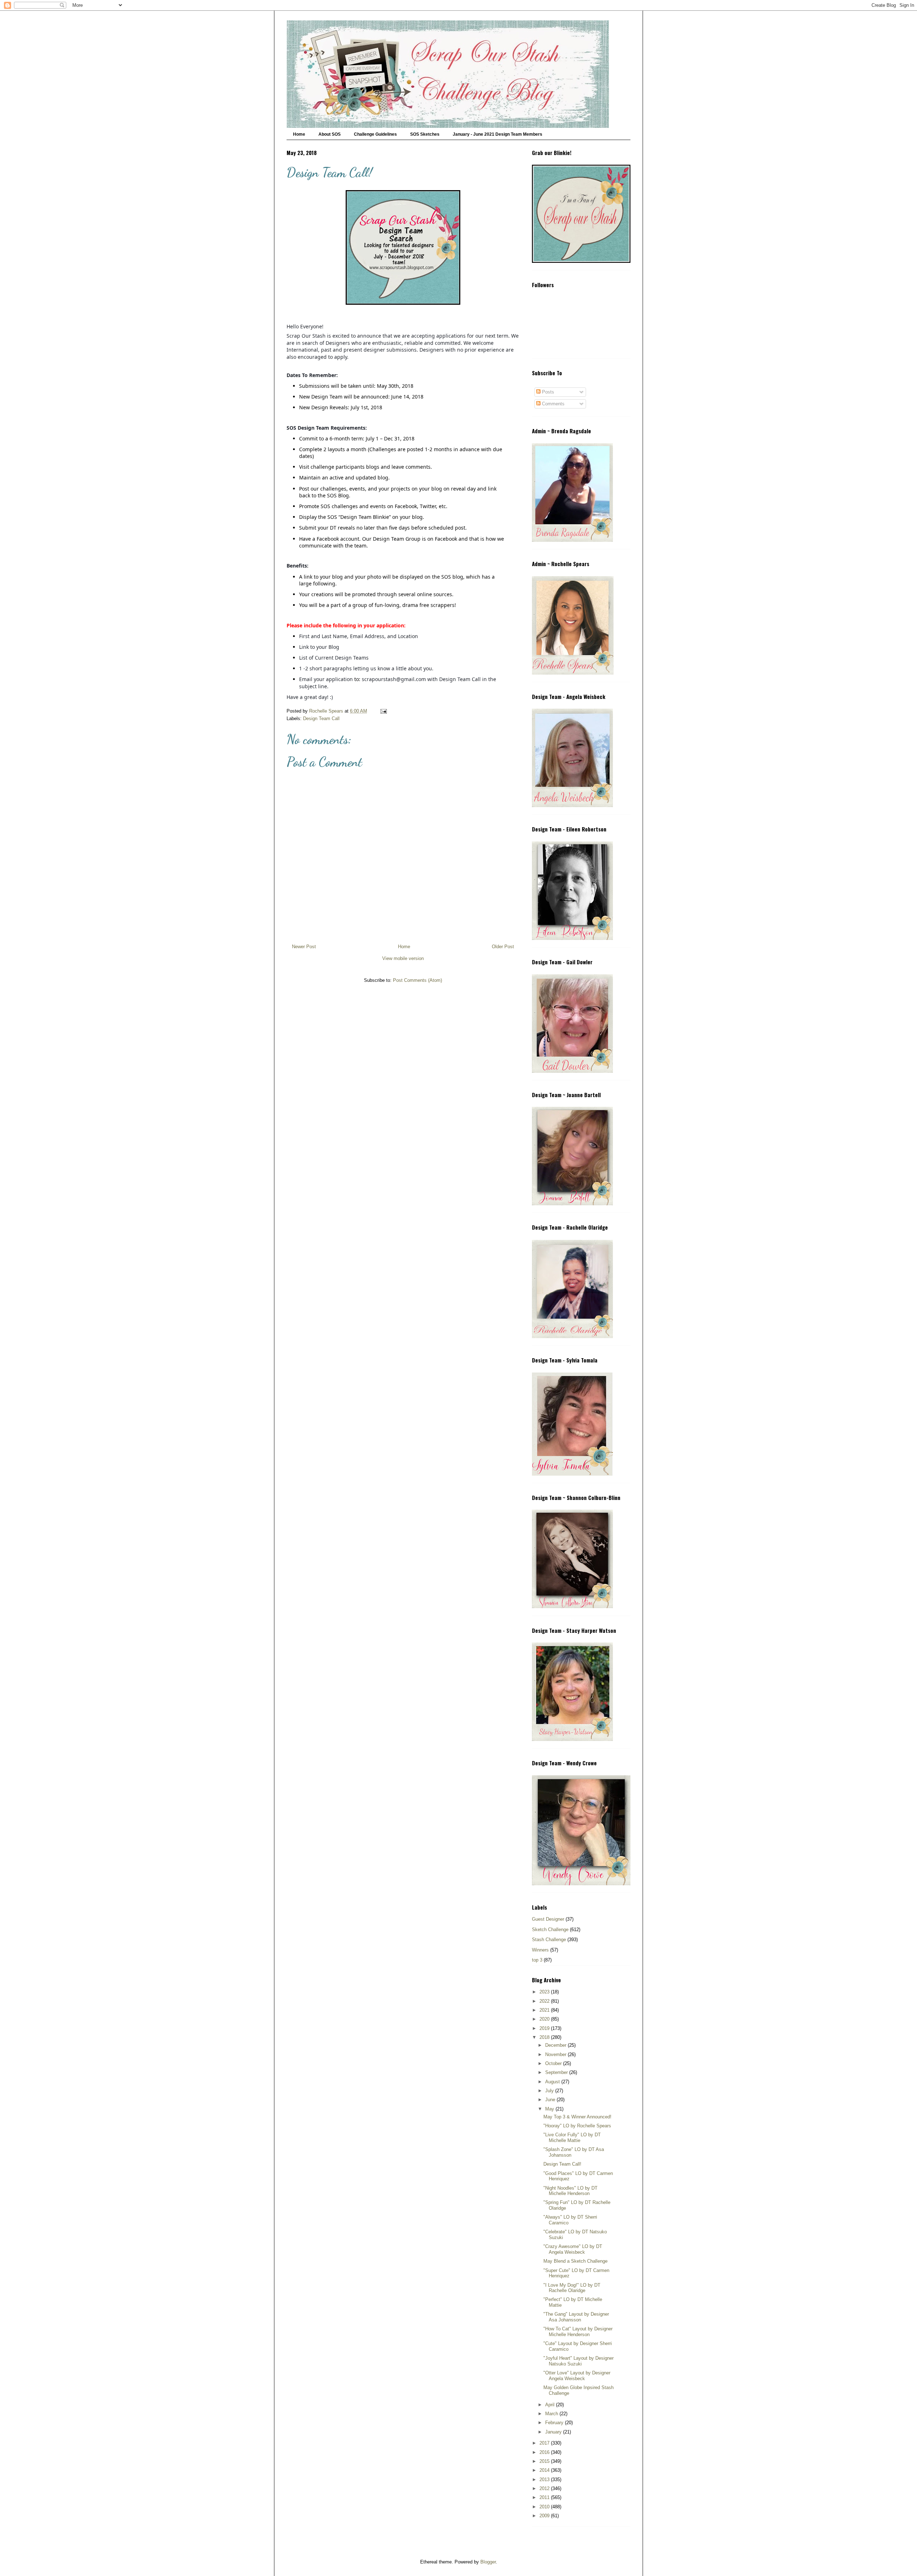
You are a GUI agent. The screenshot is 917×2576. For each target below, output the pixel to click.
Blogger (488, 2562)
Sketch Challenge (550, 1929)
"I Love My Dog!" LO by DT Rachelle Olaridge (572, 2288)
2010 (545, 2507)
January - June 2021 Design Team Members (498, 134)
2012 (545, 2488)
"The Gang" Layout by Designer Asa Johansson (576, 2317)
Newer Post (304, 947)
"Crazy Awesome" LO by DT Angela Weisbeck (573, 2249)
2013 (545, 2479)
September (557, 2072)
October (554, 2063)
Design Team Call (321, 718)
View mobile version (403, 958)
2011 (545, 2497)
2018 (545, 2037)
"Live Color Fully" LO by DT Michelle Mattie (572, 2138)
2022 (545, 2001)
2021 (545, 2010)
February (555, 2423)
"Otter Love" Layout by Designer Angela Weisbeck (577, 2376)
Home (299, 134)
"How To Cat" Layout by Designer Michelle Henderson (578, 2332)
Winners (540, 1950)
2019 (545, 2028)
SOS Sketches (425, 134)
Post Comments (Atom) (417, 980)
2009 (545, 2516)
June (551, 2100)
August (553, 2082)
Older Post (503, 947)
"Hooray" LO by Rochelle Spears (577, 2126)
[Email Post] (383, 711)
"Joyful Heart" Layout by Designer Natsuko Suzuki (578, 2361)
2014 (545, 2470)
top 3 (537, 1960)
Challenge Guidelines (375, 134)
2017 (545, 2443)
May (550, 2109)
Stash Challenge (549, 1940)
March (552, 2414)
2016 (545, 2452)
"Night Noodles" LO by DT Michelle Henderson (570, 2191)
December (556, 2045)
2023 (545, 1992)
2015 (545, 2461)
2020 (545, 2019)
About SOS (330, 134)
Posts (547, 392)
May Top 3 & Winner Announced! (577, 2117)
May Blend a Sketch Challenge (575, 2261)
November (556, 2054)
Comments (553, 404)
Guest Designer (548, 1919)
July (550, 2091)
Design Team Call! (562, 2164)
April (551, 2405)
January (554, 2432)
